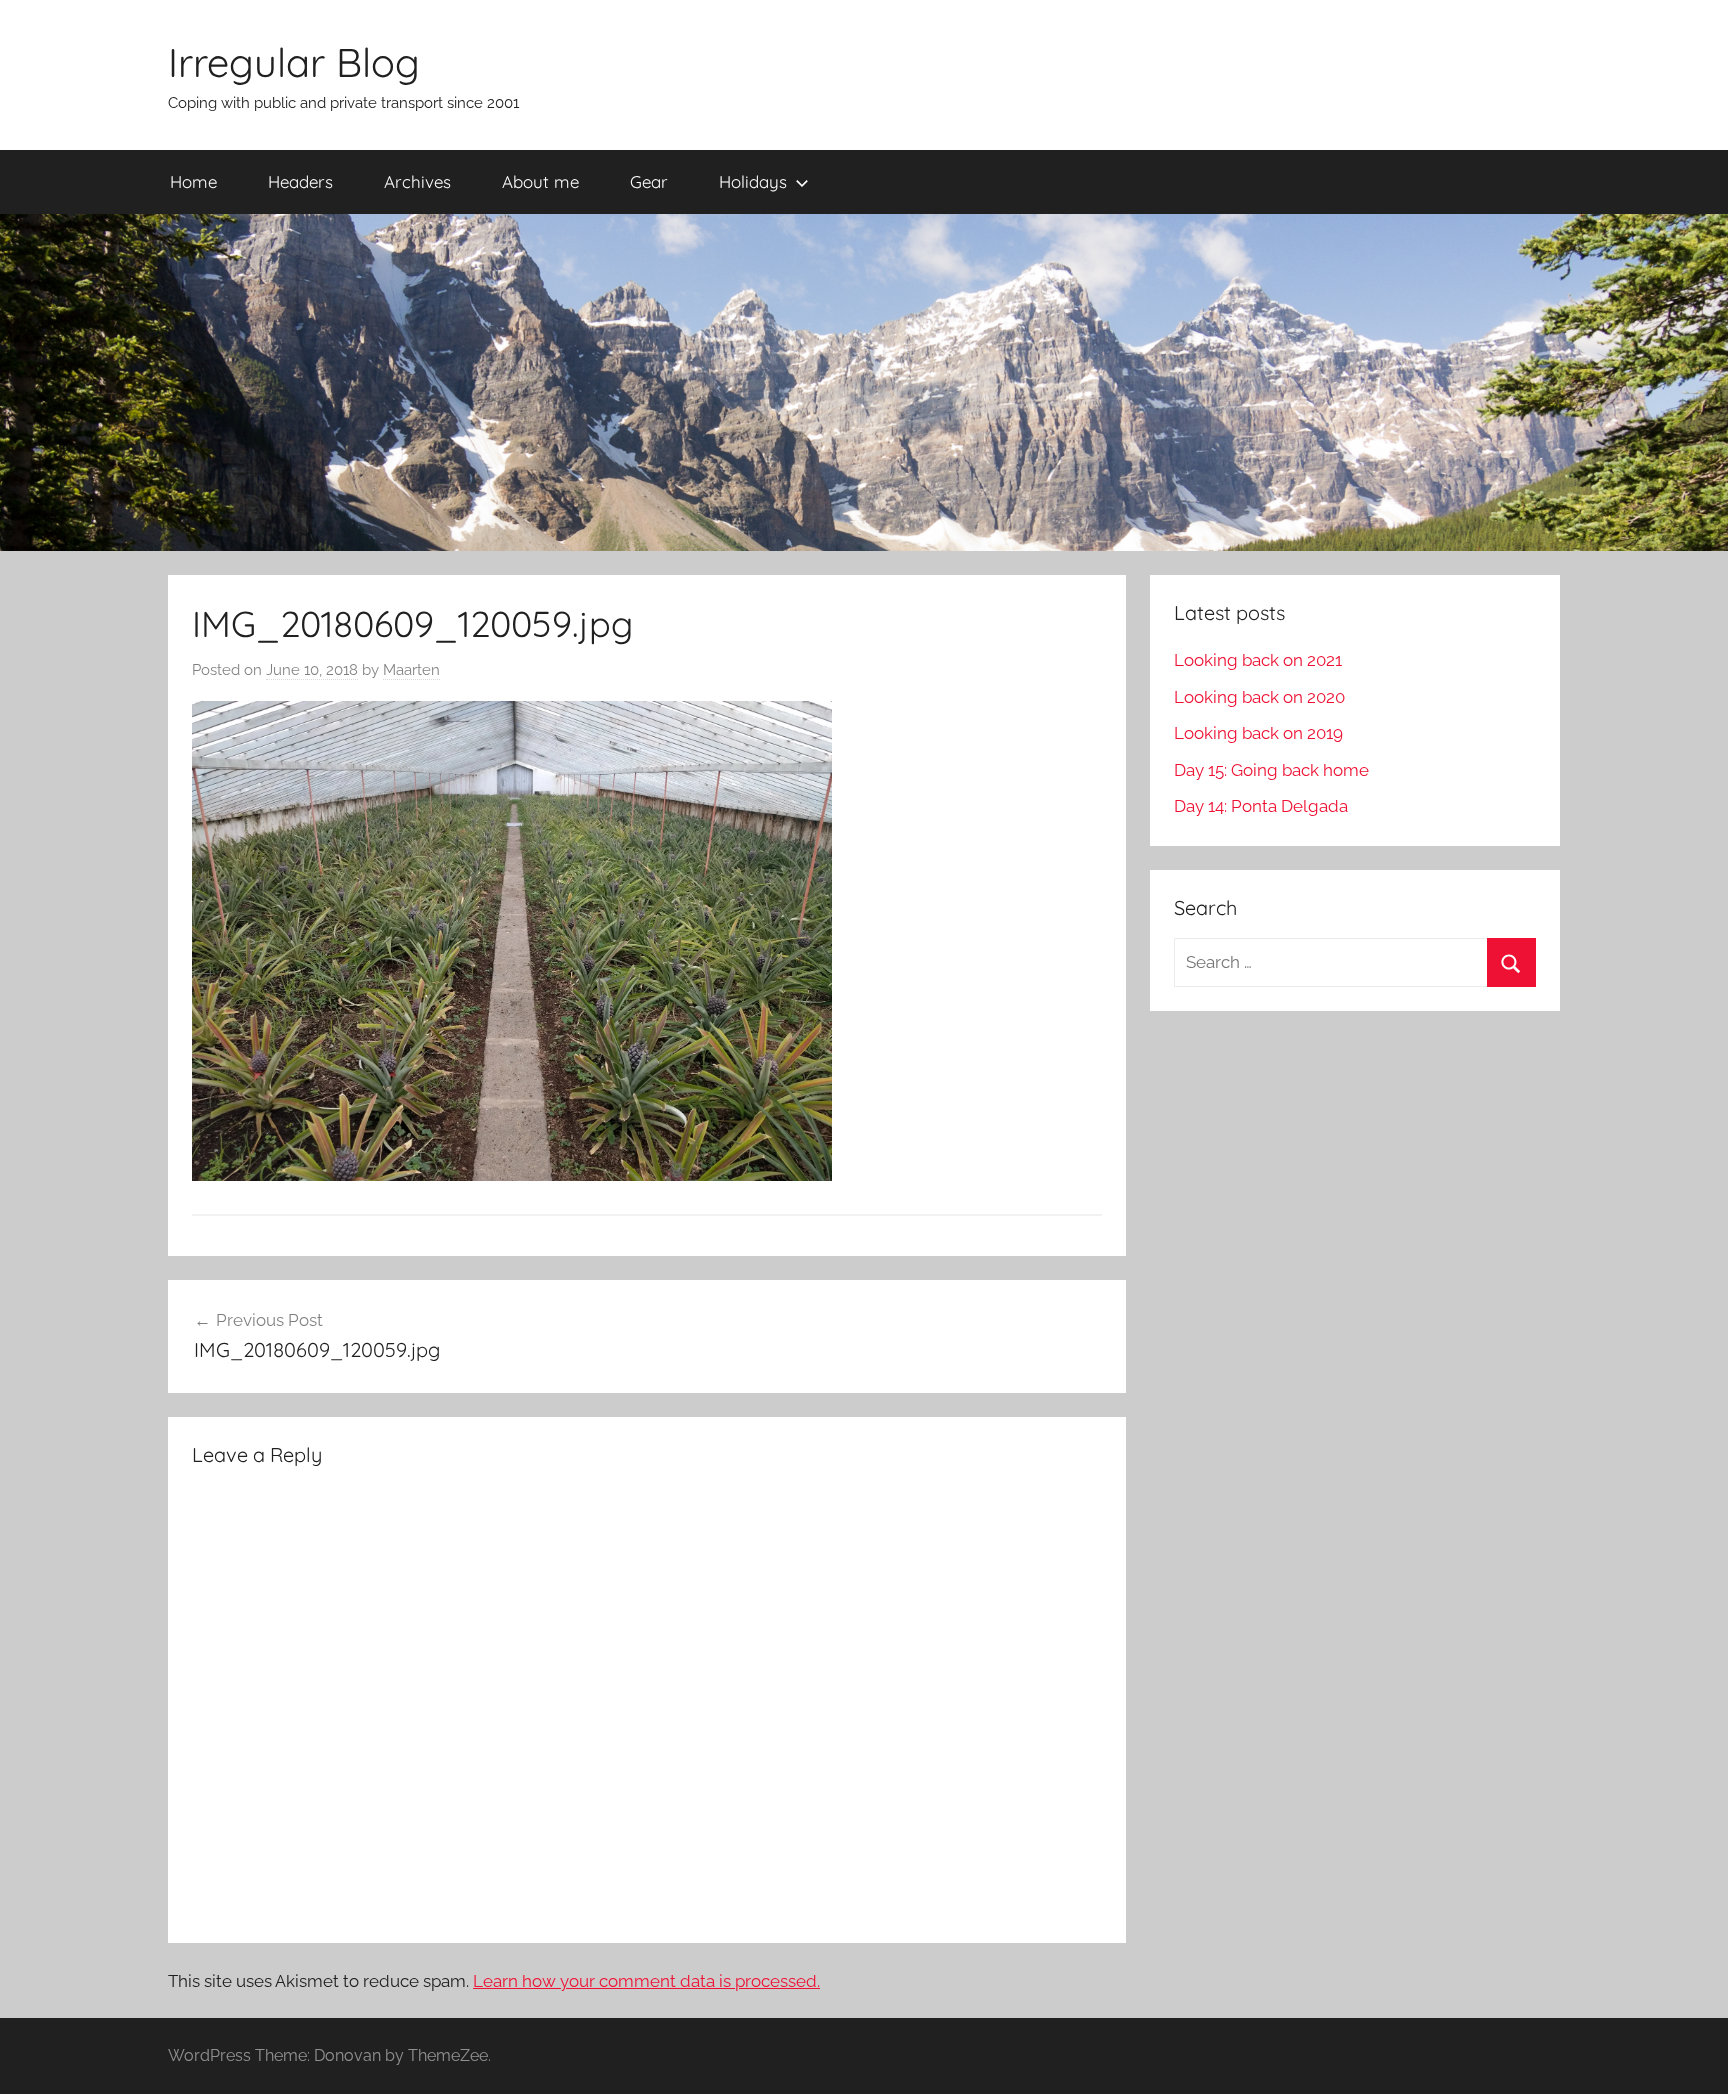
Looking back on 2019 (1258, 733)
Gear (649, 181)
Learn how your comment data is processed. (646, 1981)
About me (540, 181)
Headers (300, 181)
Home (193, 181)
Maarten (411, 670)
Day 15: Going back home (1271, 770)
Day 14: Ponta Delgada (1261, 806)
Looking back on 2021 (1258, 660)
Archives (417, 181)
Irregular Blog (294, 62)
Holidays (753, 181)
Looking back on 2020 (1259, 697)
